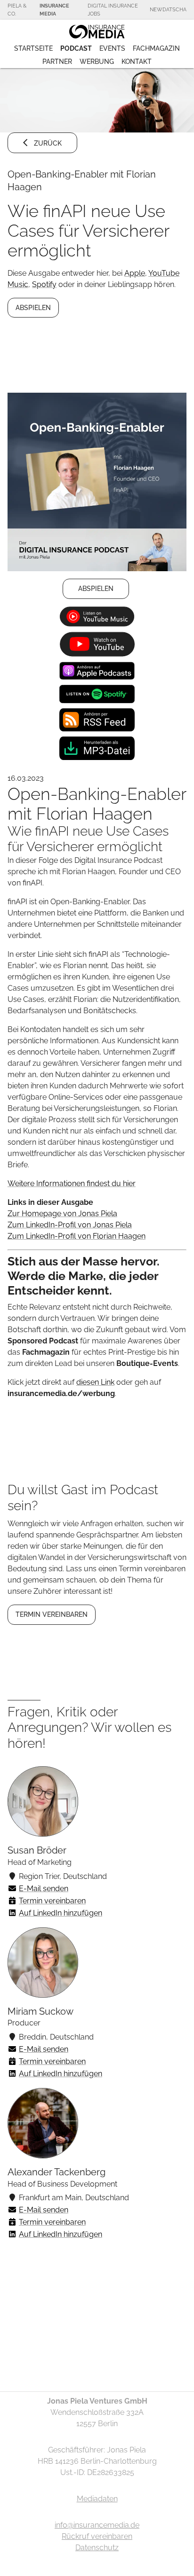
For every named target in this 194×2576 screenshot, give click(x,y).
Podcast (76, 48)
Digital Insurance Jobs (113, 10)
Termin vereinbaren (52, 1901)
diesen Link (95, 1382)
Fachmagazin (156, 48)
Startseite (33, 48)
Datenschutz (97, 2548)
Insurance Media (54, 10)
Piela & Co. (17, 10)
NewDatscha (168, 9)
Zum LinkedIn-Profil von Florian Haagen (77, 1236)
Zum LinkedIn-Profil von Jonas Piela (70, 1225)
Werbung (97, 62)
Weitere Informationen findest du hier (72, 1183)
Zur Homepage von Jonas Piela (62, 1214)
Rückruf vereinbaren (97, 2536)
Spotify (44, 284)
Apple (135, 273)
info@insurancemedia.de (97, 2525)
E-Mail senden (44, 1889)
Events (112, 48)
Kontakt (137, 62)
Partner (57, 62)
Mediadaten (97, 2499)
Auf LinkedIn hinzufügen (61, 1913)
